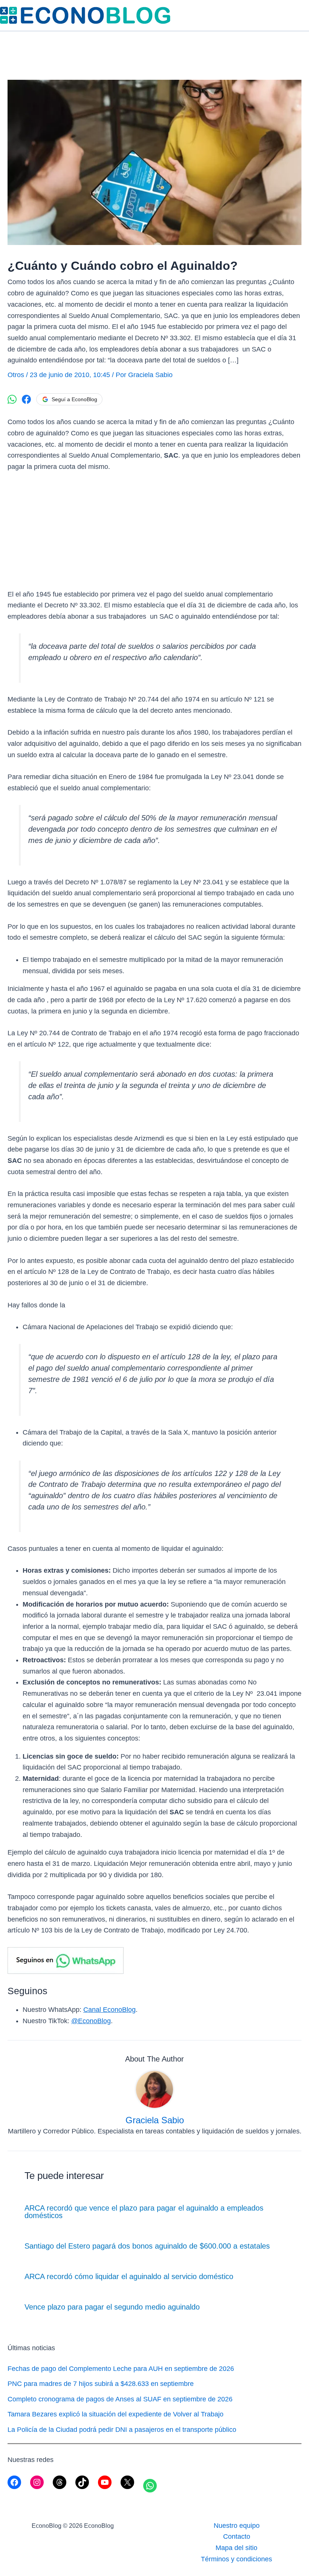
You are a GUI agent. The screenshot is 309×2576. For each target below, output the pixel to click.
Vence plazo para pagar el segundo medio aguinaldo (112, 2307)
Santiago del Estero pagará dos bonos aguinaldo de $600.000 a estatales (147, 2246)
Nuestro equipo (237, 2526)
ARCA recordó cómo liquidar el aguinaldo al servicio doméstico (129, 2276)
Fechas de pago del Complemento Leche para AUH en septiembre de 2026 (121, 2369)
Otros (16, 375)
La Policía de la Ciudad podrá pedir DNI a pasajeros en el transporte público (122, 2430)
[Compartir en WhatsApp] (12, 399)
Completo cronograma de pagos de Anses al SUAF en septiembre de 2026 (120, 2399)
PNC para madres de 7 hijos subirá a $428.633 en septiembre (101, 2384)
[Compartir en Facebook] (26, 399)
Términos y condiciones (236, 2559)
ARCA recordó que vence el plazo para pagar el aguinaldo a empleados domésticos (144, 2212)
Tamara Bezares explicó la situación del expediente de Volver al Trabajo (115, 2414)
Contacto (237, 2536)
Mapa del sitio (236, 2548)
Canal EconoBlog (109, 2010)
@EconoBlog (91, 2021)
